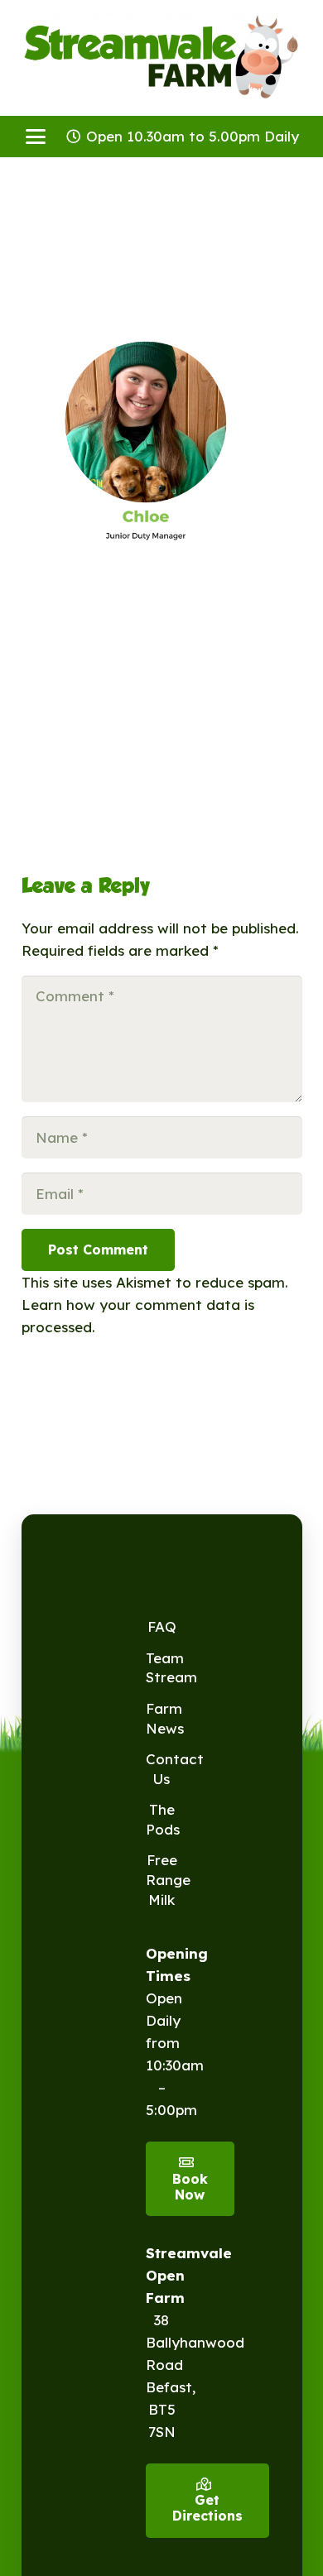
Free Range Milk (168, 1880)
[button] (35, 137)
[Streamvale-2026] (161, 58)
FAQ (162, 1626)
